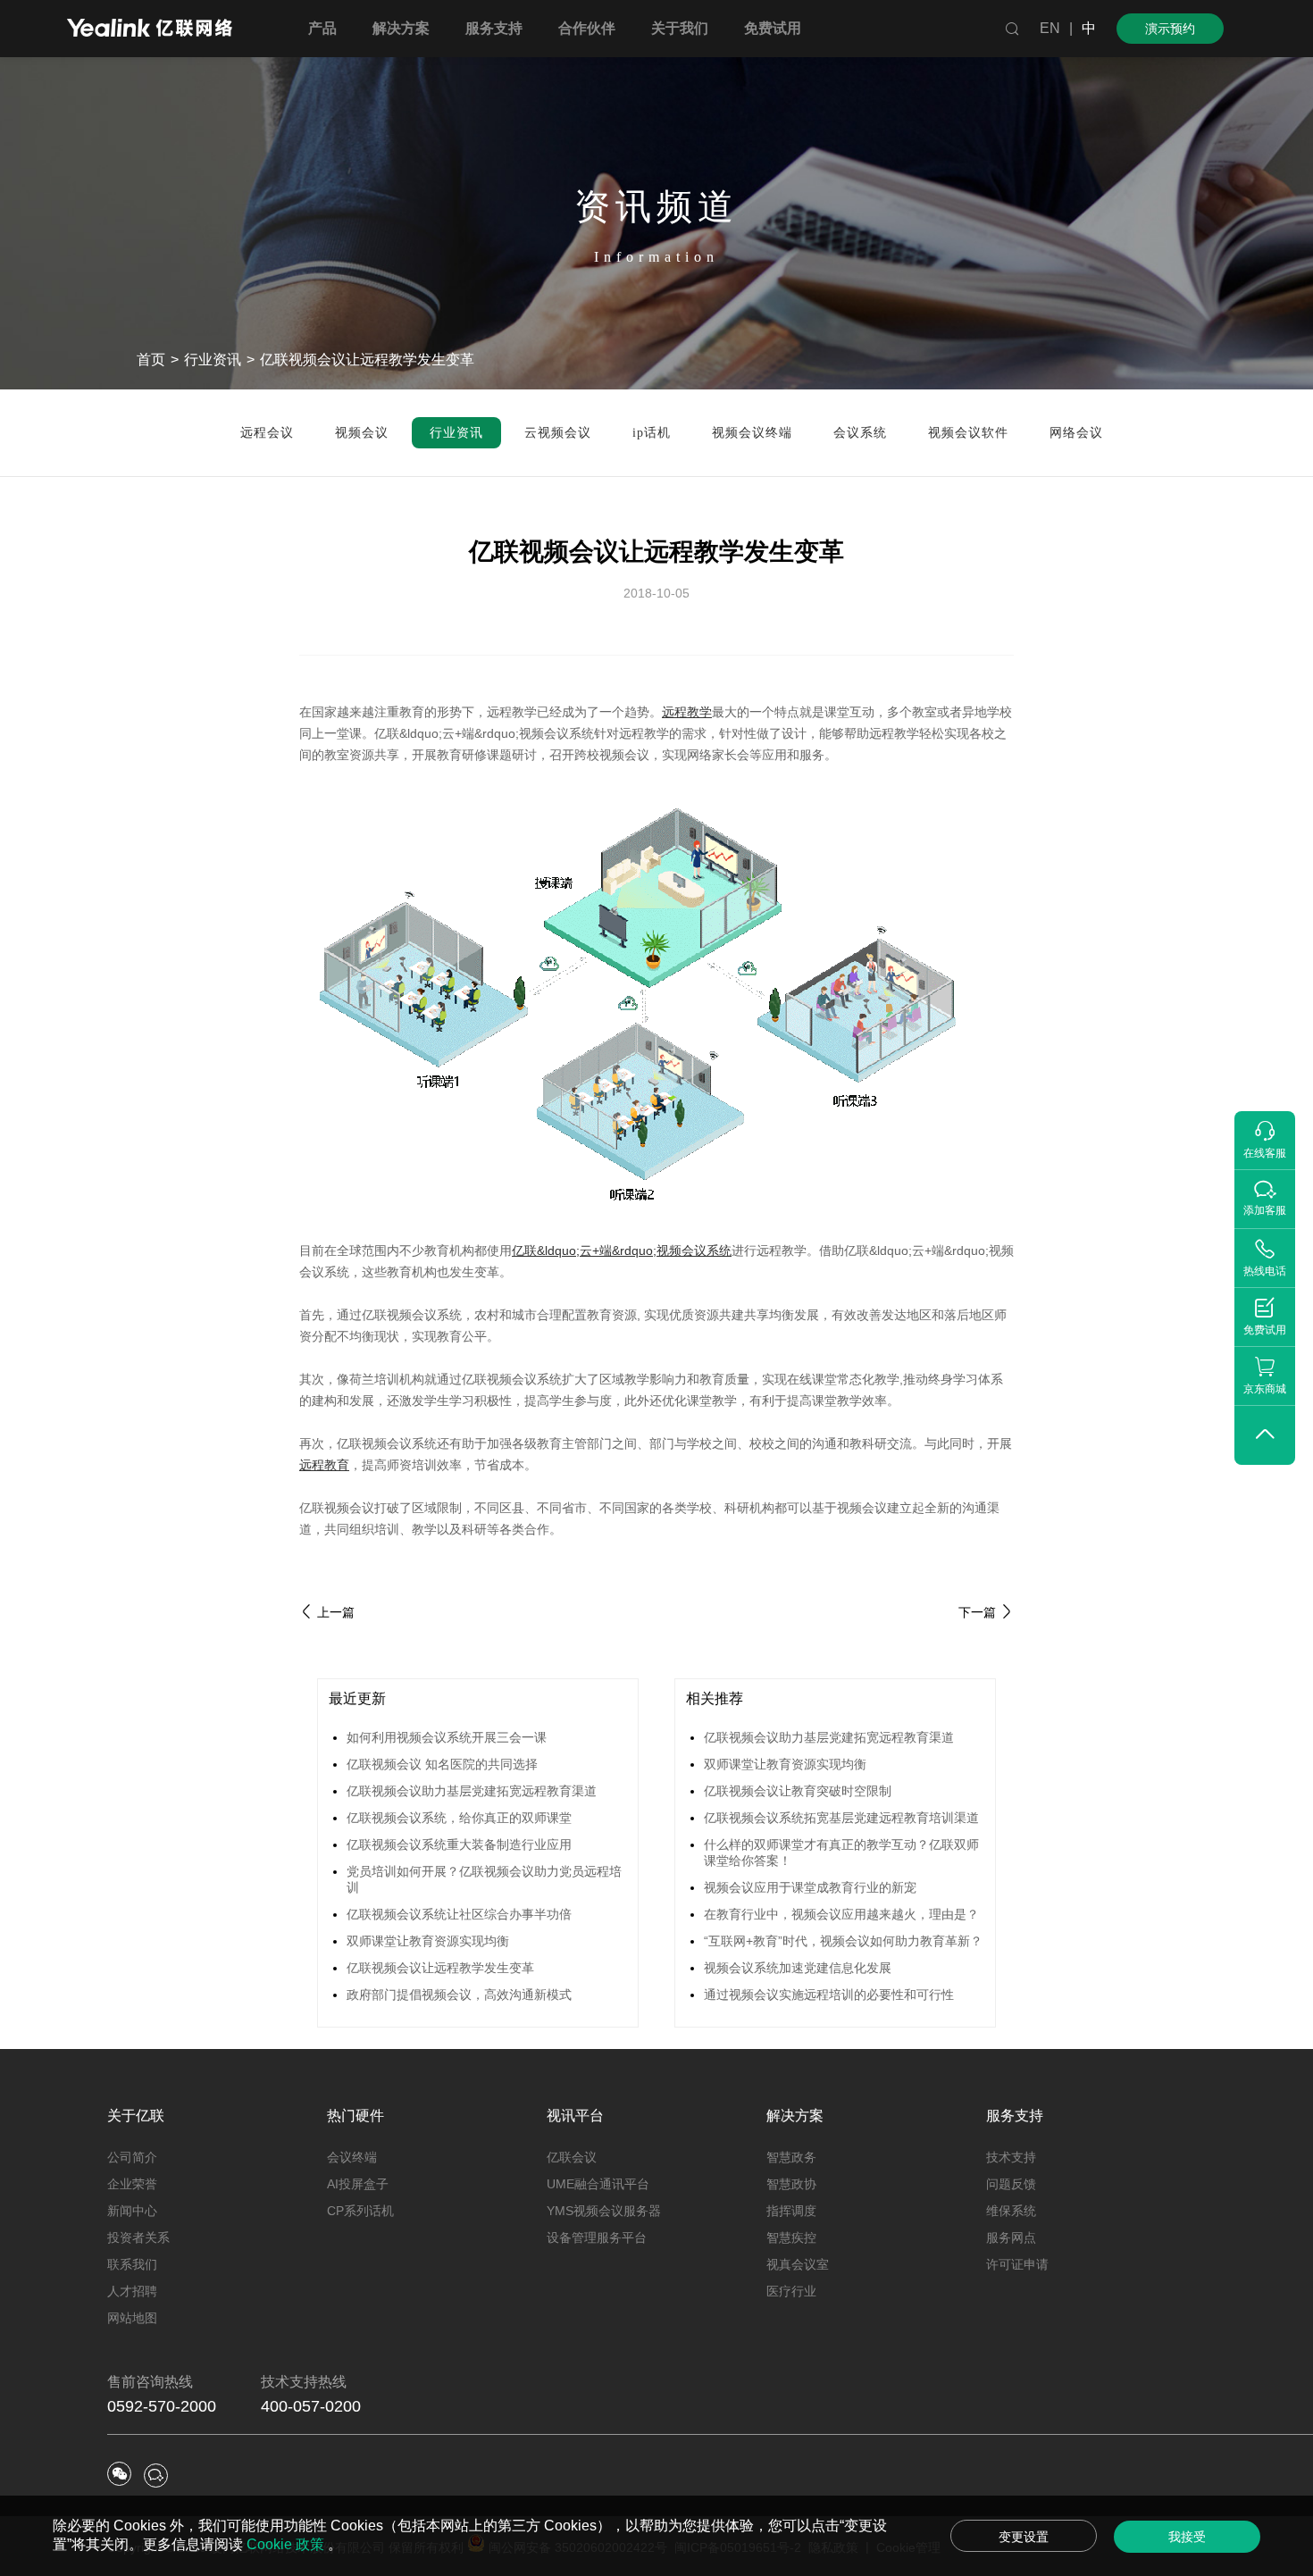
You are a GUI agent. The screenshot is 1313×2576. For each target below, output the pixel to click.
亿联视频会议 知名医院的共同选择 (442, 1764)
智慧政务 (791, 2157)
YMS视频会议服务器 (604, 2211)
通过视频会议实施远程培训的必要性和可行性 (829, 1995)
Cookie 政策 (287, 2544)
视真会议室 (798, 2264)
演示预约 (1170, 29)
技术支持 (1011, 2157)
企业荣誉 (132, 2184)
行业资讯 (213, 360)
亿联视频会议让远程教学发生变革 (440, 1968)
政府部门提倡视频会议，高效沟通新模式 (459, 1995)
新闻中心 (132, 2211)
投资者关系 (138, 2237)
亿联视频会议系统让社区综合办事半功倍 (459, 1914)
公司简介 (132, 2157)
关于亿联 (136, 2116)
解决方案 (795, 2116)
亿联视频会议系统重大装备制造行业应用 (459, 1844)
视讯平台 (575, 2116)
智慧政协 (791, 2184)
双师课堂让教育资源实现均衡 (428, 1941)
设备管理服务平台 (597, 2237)
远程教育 (324, 1465)
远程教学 (687, 712)
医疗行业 (791, 2291)
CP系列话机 (360, 2211)
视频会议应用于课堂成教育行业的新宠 (810, 1887)
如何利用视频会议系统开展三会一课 (447, 1737)
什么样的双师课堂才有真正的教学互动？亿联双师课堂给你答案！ (841, 1853)
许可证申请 (1017, 2264)
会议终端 (352, 2157)
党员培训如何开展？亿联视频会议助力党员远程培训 (484, 1879)
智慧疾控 (791, 2237)
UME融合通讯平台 (598, 2184)
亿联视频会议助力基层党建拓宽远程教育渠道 (472, 1791)
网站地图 (132, 2318)
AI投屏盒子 (358, 2184)
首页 (151, 360)
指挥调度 (791, 2211)
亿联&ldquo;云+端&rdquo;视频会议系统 (622, 1250)
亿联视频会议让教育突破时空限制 (798, 1791)
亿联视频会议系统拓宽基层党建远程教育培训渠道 (841, 1818)
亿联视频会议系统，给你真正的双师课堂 (459, 1818)
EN (1050, 28)
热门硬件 (355, 2116)
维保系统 (1011, 2211)
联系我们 (132, 2264)
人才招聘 (132, 2291)
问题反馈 (1011, 2184)
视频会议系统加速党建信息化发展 (798, 1968)
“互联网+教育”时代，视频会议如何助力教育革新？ (843, 1941)
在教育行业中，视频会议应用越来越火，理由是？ (841, 1914)
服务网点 (1011, 2237)
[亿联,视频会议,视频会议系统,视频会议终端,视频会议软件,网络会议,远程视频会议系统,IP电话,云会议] (150, 30)
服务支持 (1015, 2116)
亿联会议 (572, 2157)
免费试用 (773, 28)
